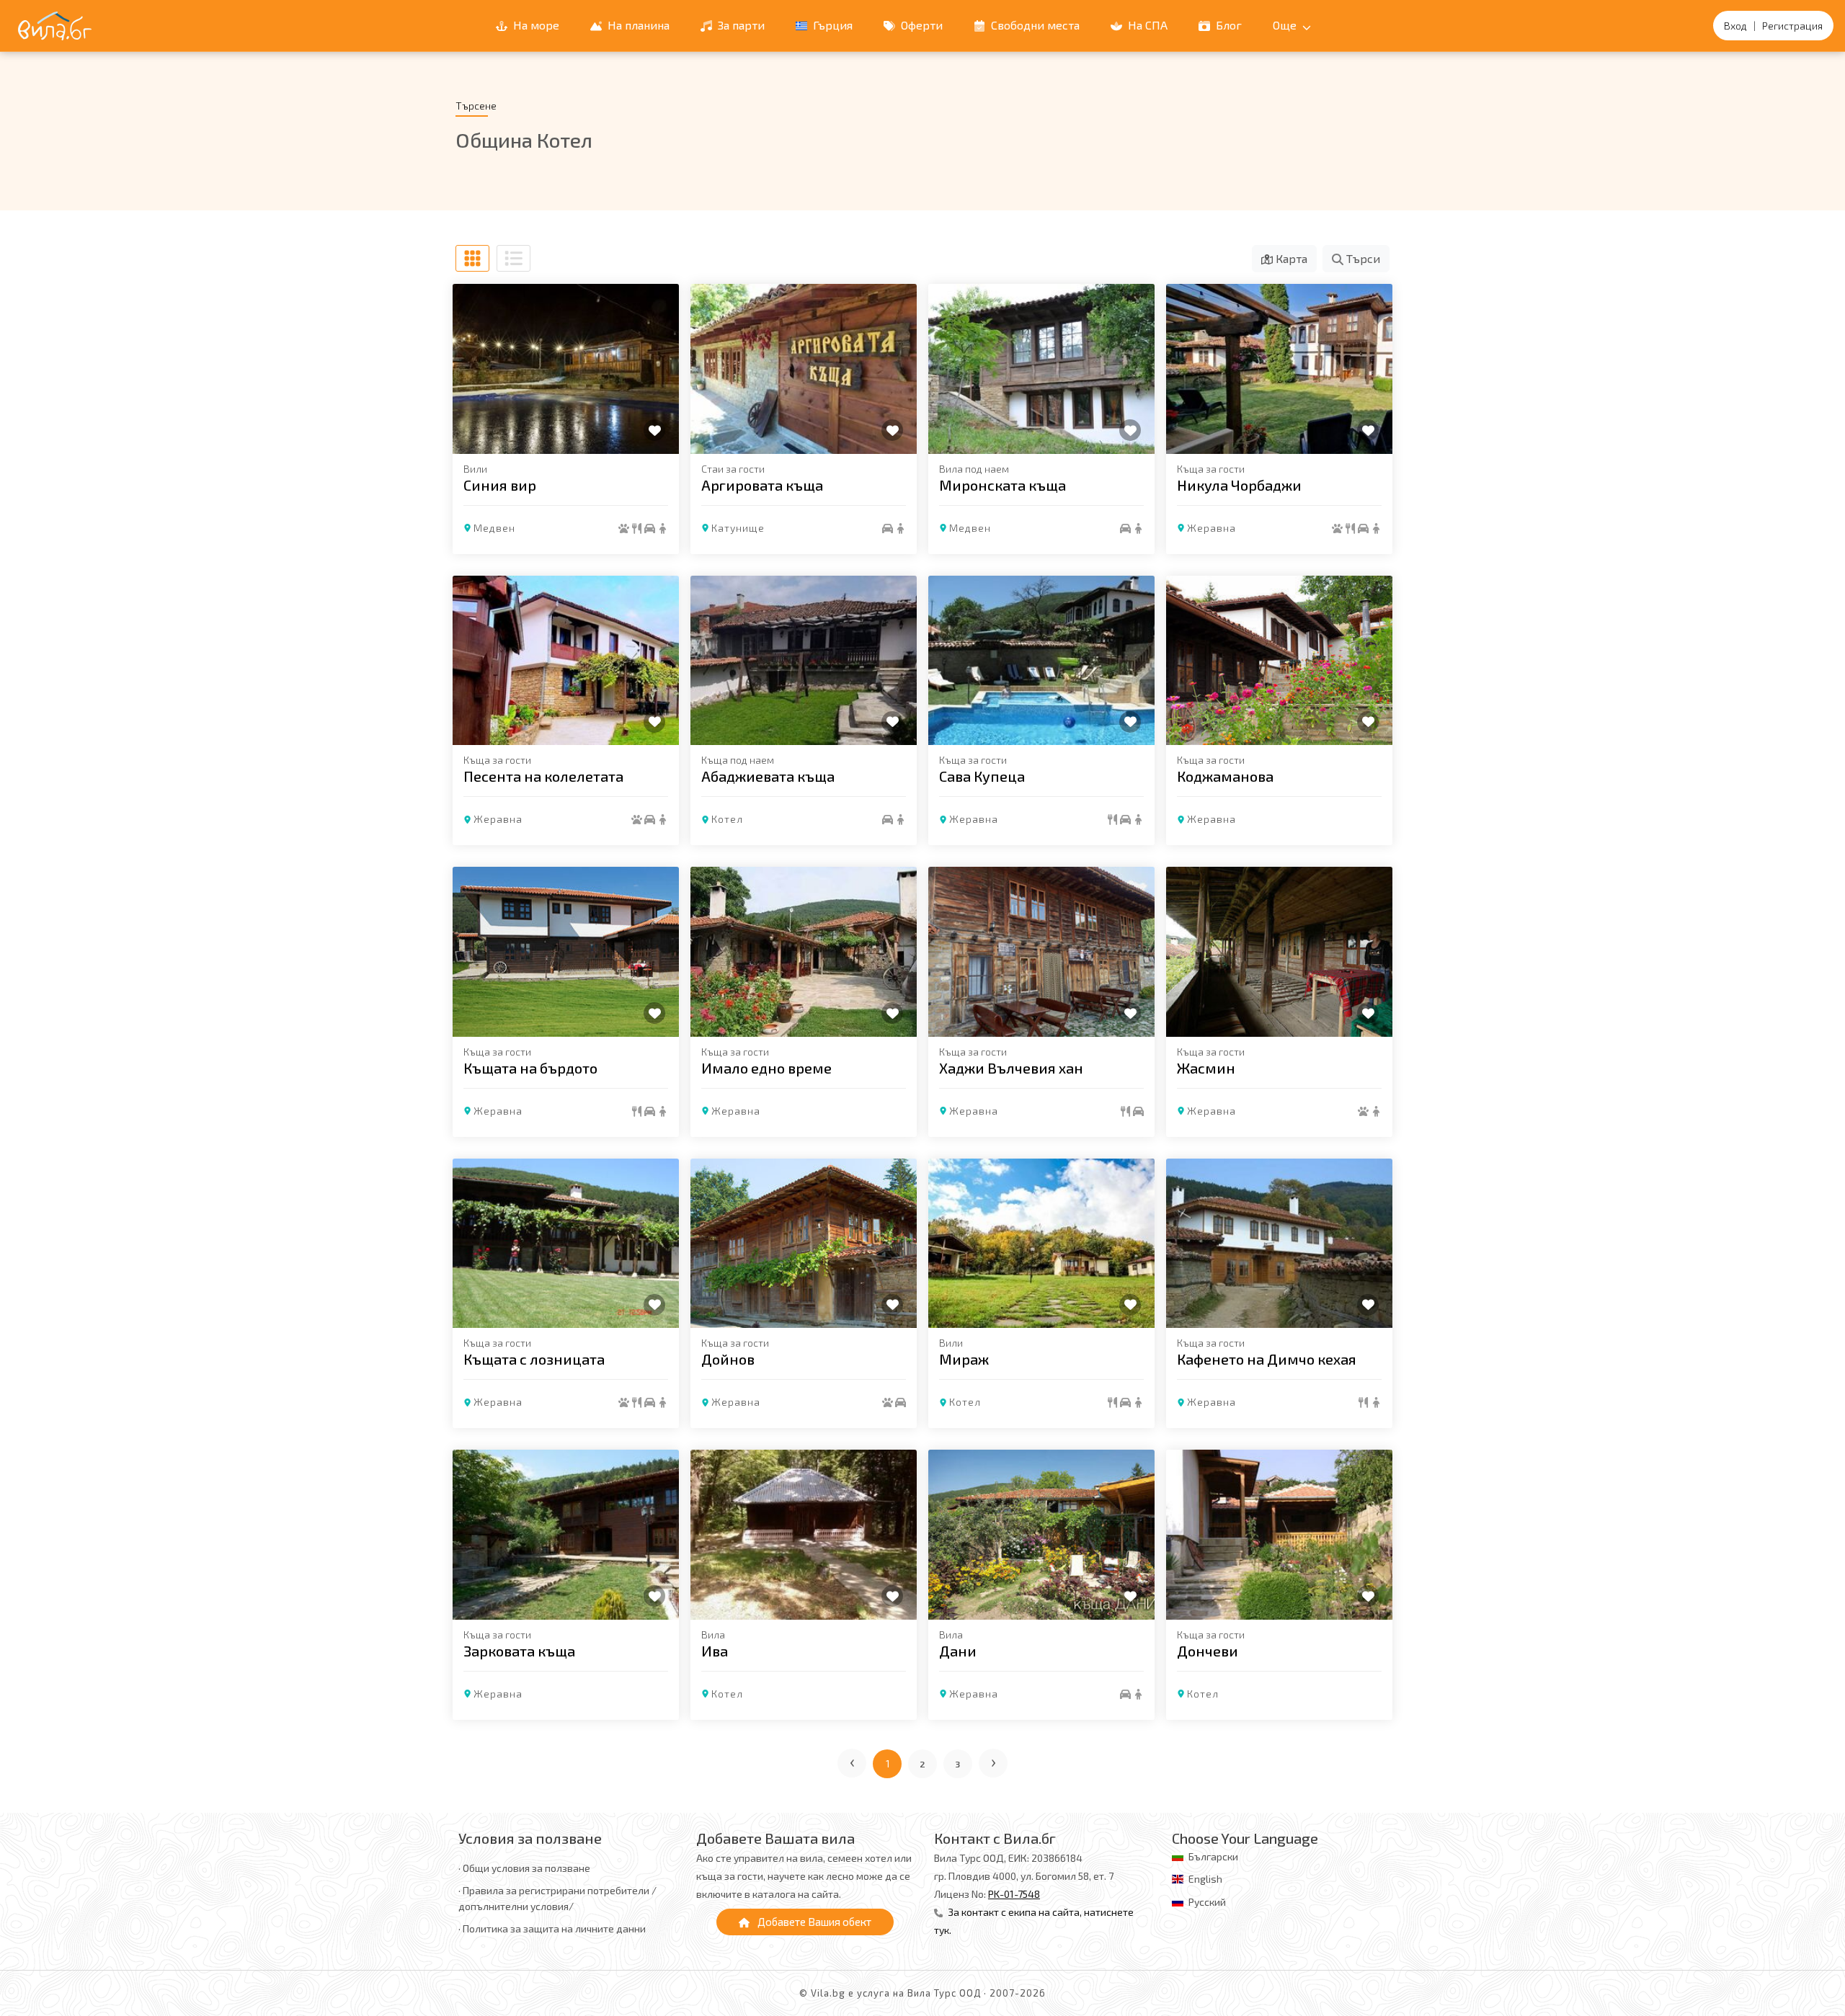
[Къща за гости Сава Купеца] (1041, 661)
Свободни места (1034, 25)
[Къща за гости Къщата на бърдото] (566, 952)
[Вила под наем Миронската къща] (1041, 369)
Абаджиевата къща (768, 776)
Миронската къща (1002, 485)
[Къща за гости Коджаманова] (1279, 661)
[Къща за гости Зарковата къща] (566, 1535)
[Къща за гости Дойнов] (804, 1244)
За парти (740, 25)
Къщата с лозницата (534, 1359)
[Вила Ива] (804, 1535)
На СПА (1146, 25)
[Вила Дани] (1041, 1535)
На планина (637, 25)
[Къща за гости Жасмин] (1279, 952)
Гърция (831, 25)
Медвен (494, 528)
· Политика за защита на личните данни (552, 1928)
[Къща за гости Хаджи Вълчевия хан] (1041, 952)
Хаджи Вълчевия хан (1011, 1068)
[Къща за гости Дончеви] (1279, 1535)
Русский (1207, 1902)
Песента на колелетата (543, 776)
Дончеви (1208, 1651)
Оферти (920, 25)
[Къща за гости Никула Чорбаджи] (1279, 369)
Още (1286, 25)
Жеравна (1212, 528)
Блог (1227, 25)
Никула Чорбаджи (1239, 485)
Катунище (738, 528)
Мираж (964, 1359)
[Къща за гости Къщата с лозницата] (566, 1244)
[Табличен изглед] (472, 258)
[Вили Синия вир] (566, 369)
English (1205, 1879)
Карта (1290, 258)
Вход (1735, 26)
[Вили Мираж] (1041, 1244)
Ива (715, 1651)
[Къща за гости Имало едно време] (804, 952)
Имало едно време (766, 1068)
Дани (958, 1651)
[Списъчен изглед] (514, 258)
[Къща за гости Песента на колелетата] (566, 661)
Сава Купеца (982, 776)
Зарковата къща (519, 1651)
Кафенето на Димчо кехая (1267, 1359)
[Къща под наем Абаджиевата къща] (804, 661)
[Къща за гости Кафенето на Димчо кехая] (1279, 1244)
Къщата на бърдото (530, 1068)
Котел (727, 819)
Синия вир (500, 485)
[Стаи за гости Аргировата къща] (804, 369)
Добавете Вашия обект (813, 1922)
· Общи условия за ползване (524, 1868)
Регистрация (1792, 26)
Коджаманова (1225, 776)
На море (535, 25)
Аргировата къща (762, 485)
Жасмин (1206, 1068)
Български (1213, 1856)
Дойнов (728, 1359)
